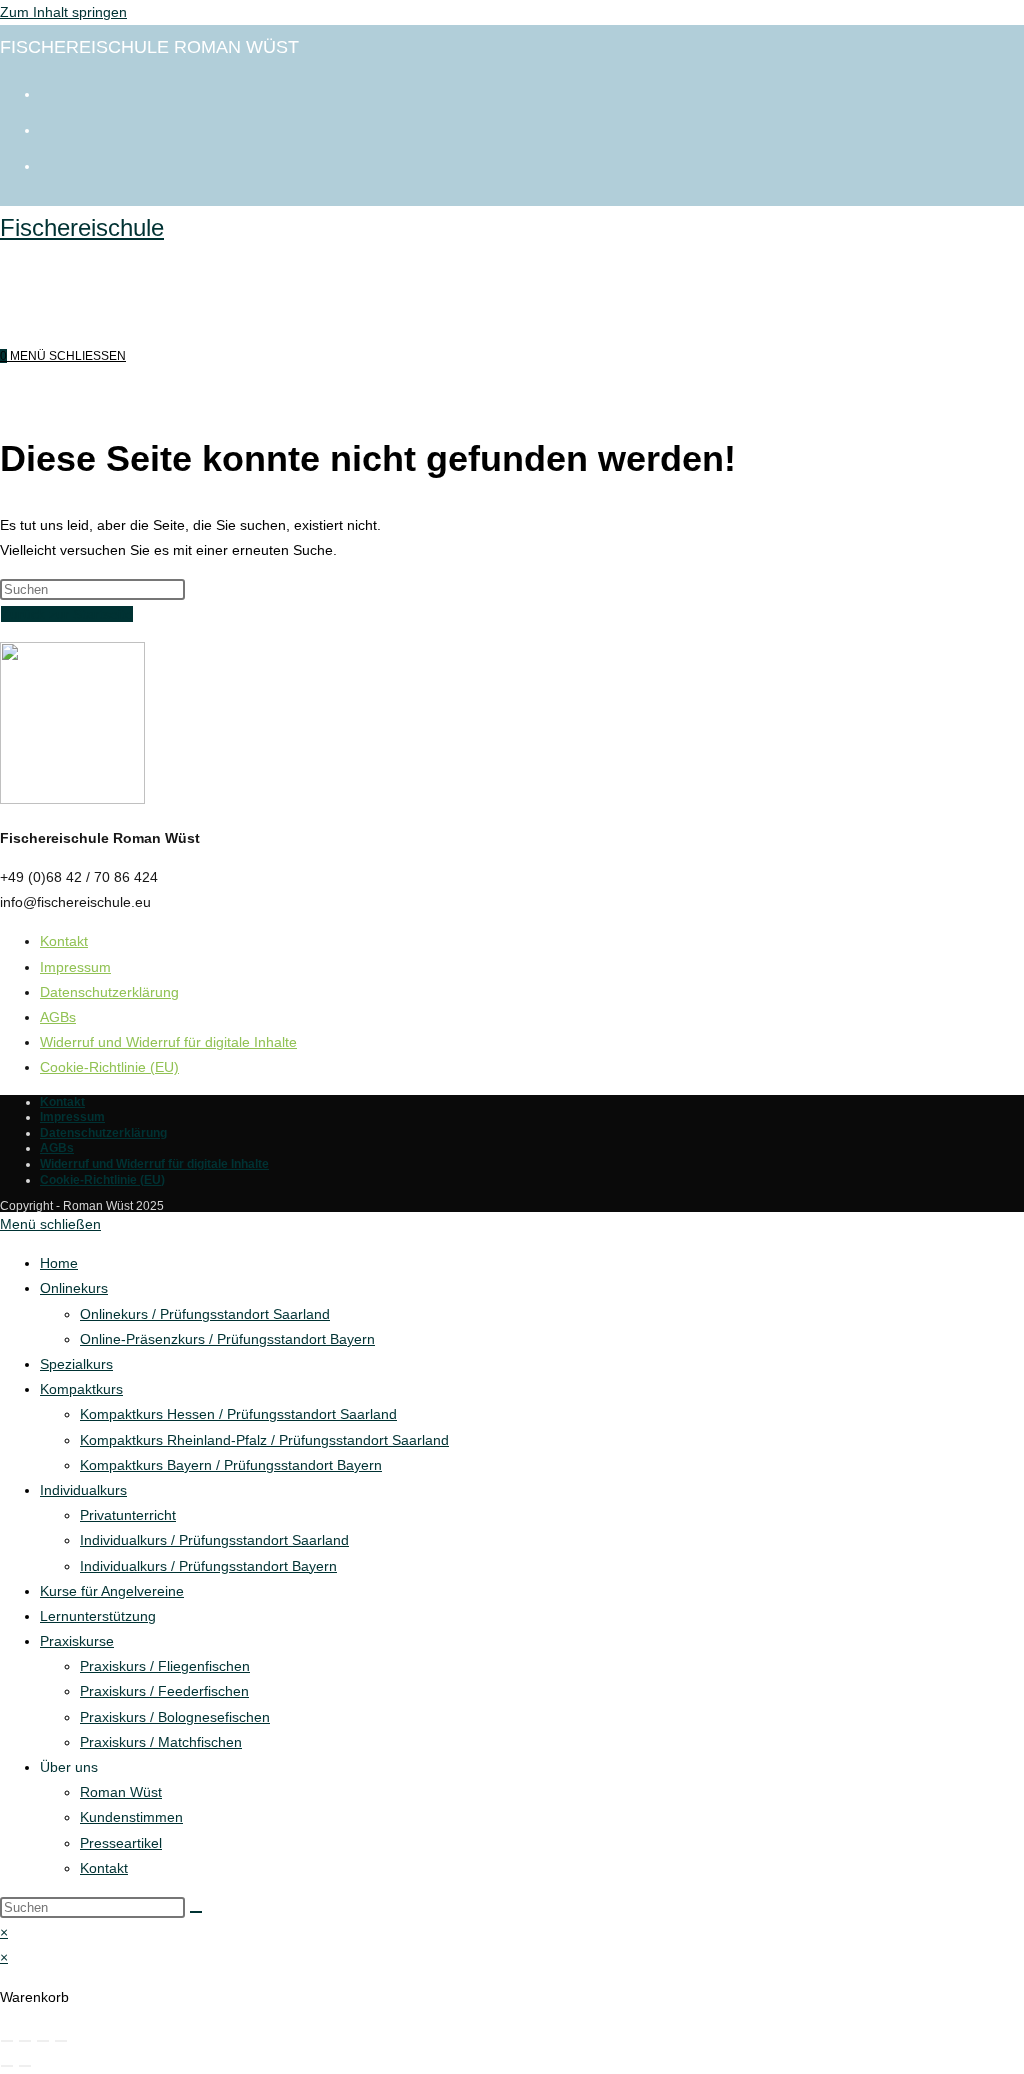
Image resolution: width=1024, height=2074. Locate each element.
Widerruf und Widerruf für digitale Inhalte (168, 1042)
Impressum (75, 967)
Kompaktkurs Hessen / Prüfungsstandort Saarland (238, 1414)
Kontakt (64, 941)
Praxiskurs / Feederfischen (164, 1691)
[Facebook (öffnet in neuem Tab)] (50, 92)
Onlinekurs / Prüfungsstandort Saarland (205, 1314)
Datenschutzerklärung (109, 992)
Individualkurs (83, 1490)
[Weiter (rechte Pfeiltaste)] (25, 2066)
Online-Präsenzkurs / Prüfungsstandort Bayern (227, 1339)
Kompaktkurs (81, 1389)
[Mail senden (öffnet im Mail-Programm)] (50, 164)
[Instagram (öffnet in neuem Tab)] (50, 128)
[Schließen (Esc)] (61, 2041)
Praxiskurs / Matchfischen (161, 1742)
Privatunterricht (128, 1515)
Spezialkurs (76, 1364)
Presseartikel (121, 1843)
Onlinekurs (74, 1288)
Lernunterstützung (98, 1616)
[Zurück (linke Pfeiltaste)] (7, 2066)
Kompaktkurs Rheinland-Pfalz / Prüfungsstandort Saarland (264, 1440)
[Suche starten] (196, 1912)
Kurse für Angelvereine (112, 1591)
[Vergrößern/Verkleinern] (7, 2041)
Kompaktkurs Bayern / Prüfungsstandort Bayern (231, 1465)
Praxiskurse (77, 1641)
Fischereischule (82, 227)
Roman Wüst (121, 1792)
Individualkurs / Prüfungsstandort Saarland (214, 1540)
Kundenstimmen (131, 1817)
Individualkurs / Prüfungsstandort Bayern (208, 1566)
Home (59, 1263)
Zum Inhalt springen (63, 12)
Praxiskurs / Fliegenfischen (165, 1666)
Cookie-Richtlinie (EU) (109, 1067)
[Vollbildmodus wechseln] (25, 2041)
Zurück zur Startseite (67, 614)
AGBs (58, 1017)
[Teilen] (43, 2041)
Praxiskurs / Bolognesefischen (175, 1717)
